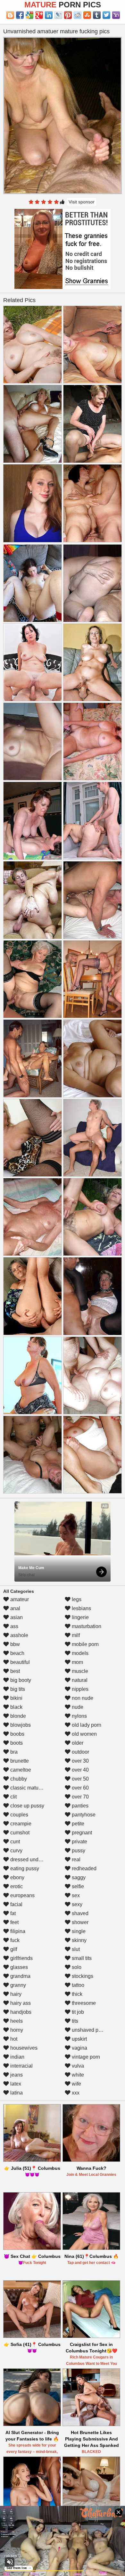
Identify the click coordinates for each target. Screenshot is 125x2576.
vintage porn (85, 2057)
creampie (20, 1824)
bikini (16, 1698)
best (14, 1671)
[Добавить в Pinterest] (68, 15)
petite (77, 1824)
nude (77, 1707)
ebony (17, 1877)
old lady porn (86, 1725)
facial (16, 1904)
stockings (82, 1976)
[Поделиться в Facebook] (20, 15)
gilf (13, 1949)
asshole (19, 1635)
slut (75, 1949)
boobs (17, 1734)
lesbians (81, 1608)
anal (15, 1608)
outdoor (80, 1752)
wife (76, 2084)
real (75, 1860)
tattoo (77, 1985)
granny (17, 1985)
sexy (76, 1904)
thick (76, 1994)
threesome (83, 2003)
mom (77, 1662)
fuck (14, 1940)
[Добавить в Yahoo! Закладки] (116, 15)
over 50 (80, 1779)
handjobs (20, 2012)
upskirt (79, 2039)
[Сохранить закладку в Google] (29, 15)
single (78, 1931)
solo (76, 1967)
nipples (79, 1689)
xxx (75, 2093)
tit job (77, 2012)
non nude (82, 1698)
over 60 (80, 1788)
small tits (81, 1958)
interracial (21, 2066)
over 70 (80, 1797)
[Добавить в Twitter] (106, 15)
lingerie (80, 1617)
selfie (77, 1886)
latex (15, 2084)
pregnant (81, 1833)
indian (17, 2057)
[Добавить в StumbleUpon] (87, 15)
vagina (79, 2048)
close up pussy (27, 1806)
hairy (15, 1994)
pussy (78, 1851)
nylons (79, 1716)
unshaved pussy (90, 2030)
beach (17, 1653)
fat (12, 1913)
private (79, 1842)
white (77, 2075)
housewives (23, 2048)
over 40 (80, 1770)
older (77, 1743)
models (79, 1653)
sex (75, 1895)
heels (16, 2021)
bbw (14, 1644)
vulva (77, 2066)
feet (14, 1922)
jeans (16, 2075)
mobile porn (85, 1644)
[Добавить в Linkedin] (49, 15)
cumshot (19, 1833)
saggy (78, 1877)
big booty (20, 1680)
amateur (19, 1599)
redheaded (83, 1868)
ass (14, 1626)
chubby (18, 1779)
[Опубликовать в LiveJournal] (58, 15)
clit (13, 1797)
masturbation (86, 1626)
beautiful (19, 1662)
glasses (18, 1967)
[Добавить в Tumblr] (97, 15)
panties (79, 1806)
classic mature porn (32, 1788)
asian (16, 1617)
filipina (17, 1931)
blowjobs (20, 1725)
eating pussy (24, 1868)
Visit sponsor (82, 202)
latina (16, 2093)
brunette (19, 1761)
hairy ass (20, 2003)
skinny (79, 1940)
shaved (79, 1913)
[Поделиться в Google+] (39, 15)
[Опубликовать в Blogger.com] (10, 15)
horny (16, 2030)
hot (13, 2039)
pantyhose (83, 1815)
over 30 (80, 1761)
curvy (16, 1851)
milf (75, 1635)
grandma (20, 1976)
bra (13, 1752)
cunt (14, 1842)
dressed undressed (31, 1860)
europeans (22, 1895)
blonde (17, 1716)
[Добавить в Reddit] (78, 15)
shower (79, 1922)
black (16, 1707)
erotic (16, 1886)
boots (16, 1743)
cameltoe (20, 1770)
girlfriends (21, 1958)
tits (74, 2021)
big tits (17, 1689)
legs (76, 1599)
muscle (79, 1671)
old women (84, 1734)
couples (19, 1815)
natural (79, 1680)
